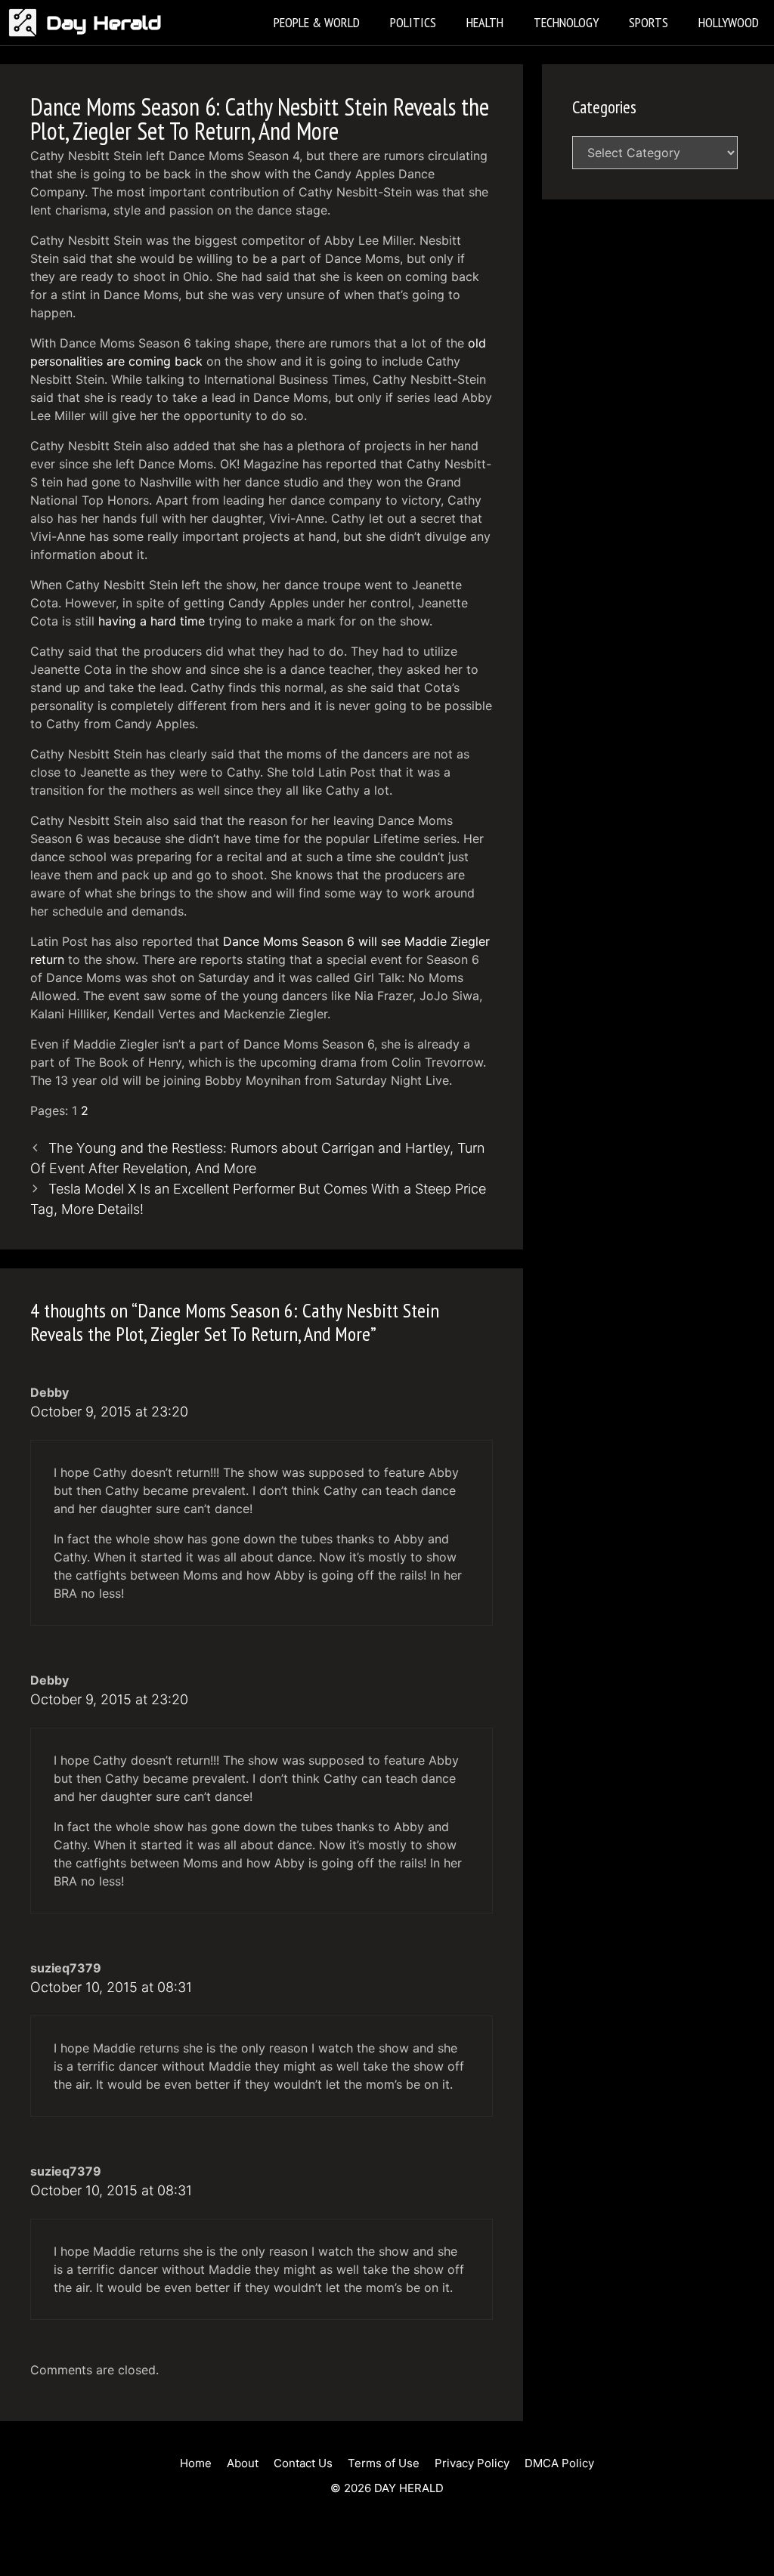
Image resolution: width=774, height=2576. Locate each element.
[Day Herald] (27, 23)
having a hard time (152, 621)
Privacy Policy (472, 2463)
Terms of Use (384, 2463)
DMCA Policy (559, 2463)
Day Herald (104, 23)
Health (485, 22)
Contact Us (303, 2463)
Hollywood (729, 22)
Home (196, 2463)
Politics (413, 22)
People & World (317, 22)
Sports (649, 22)
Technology (566, 22)
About (243, 2463)
